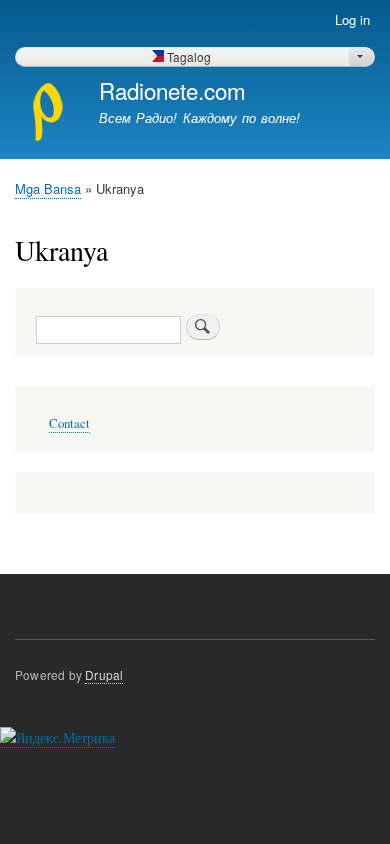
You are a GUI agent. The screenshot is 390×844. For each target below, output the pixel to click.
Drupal (104, 674)
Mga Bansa (48, 188)
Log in (352, 19)
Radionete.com (172, 90)
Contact (69, 423)
